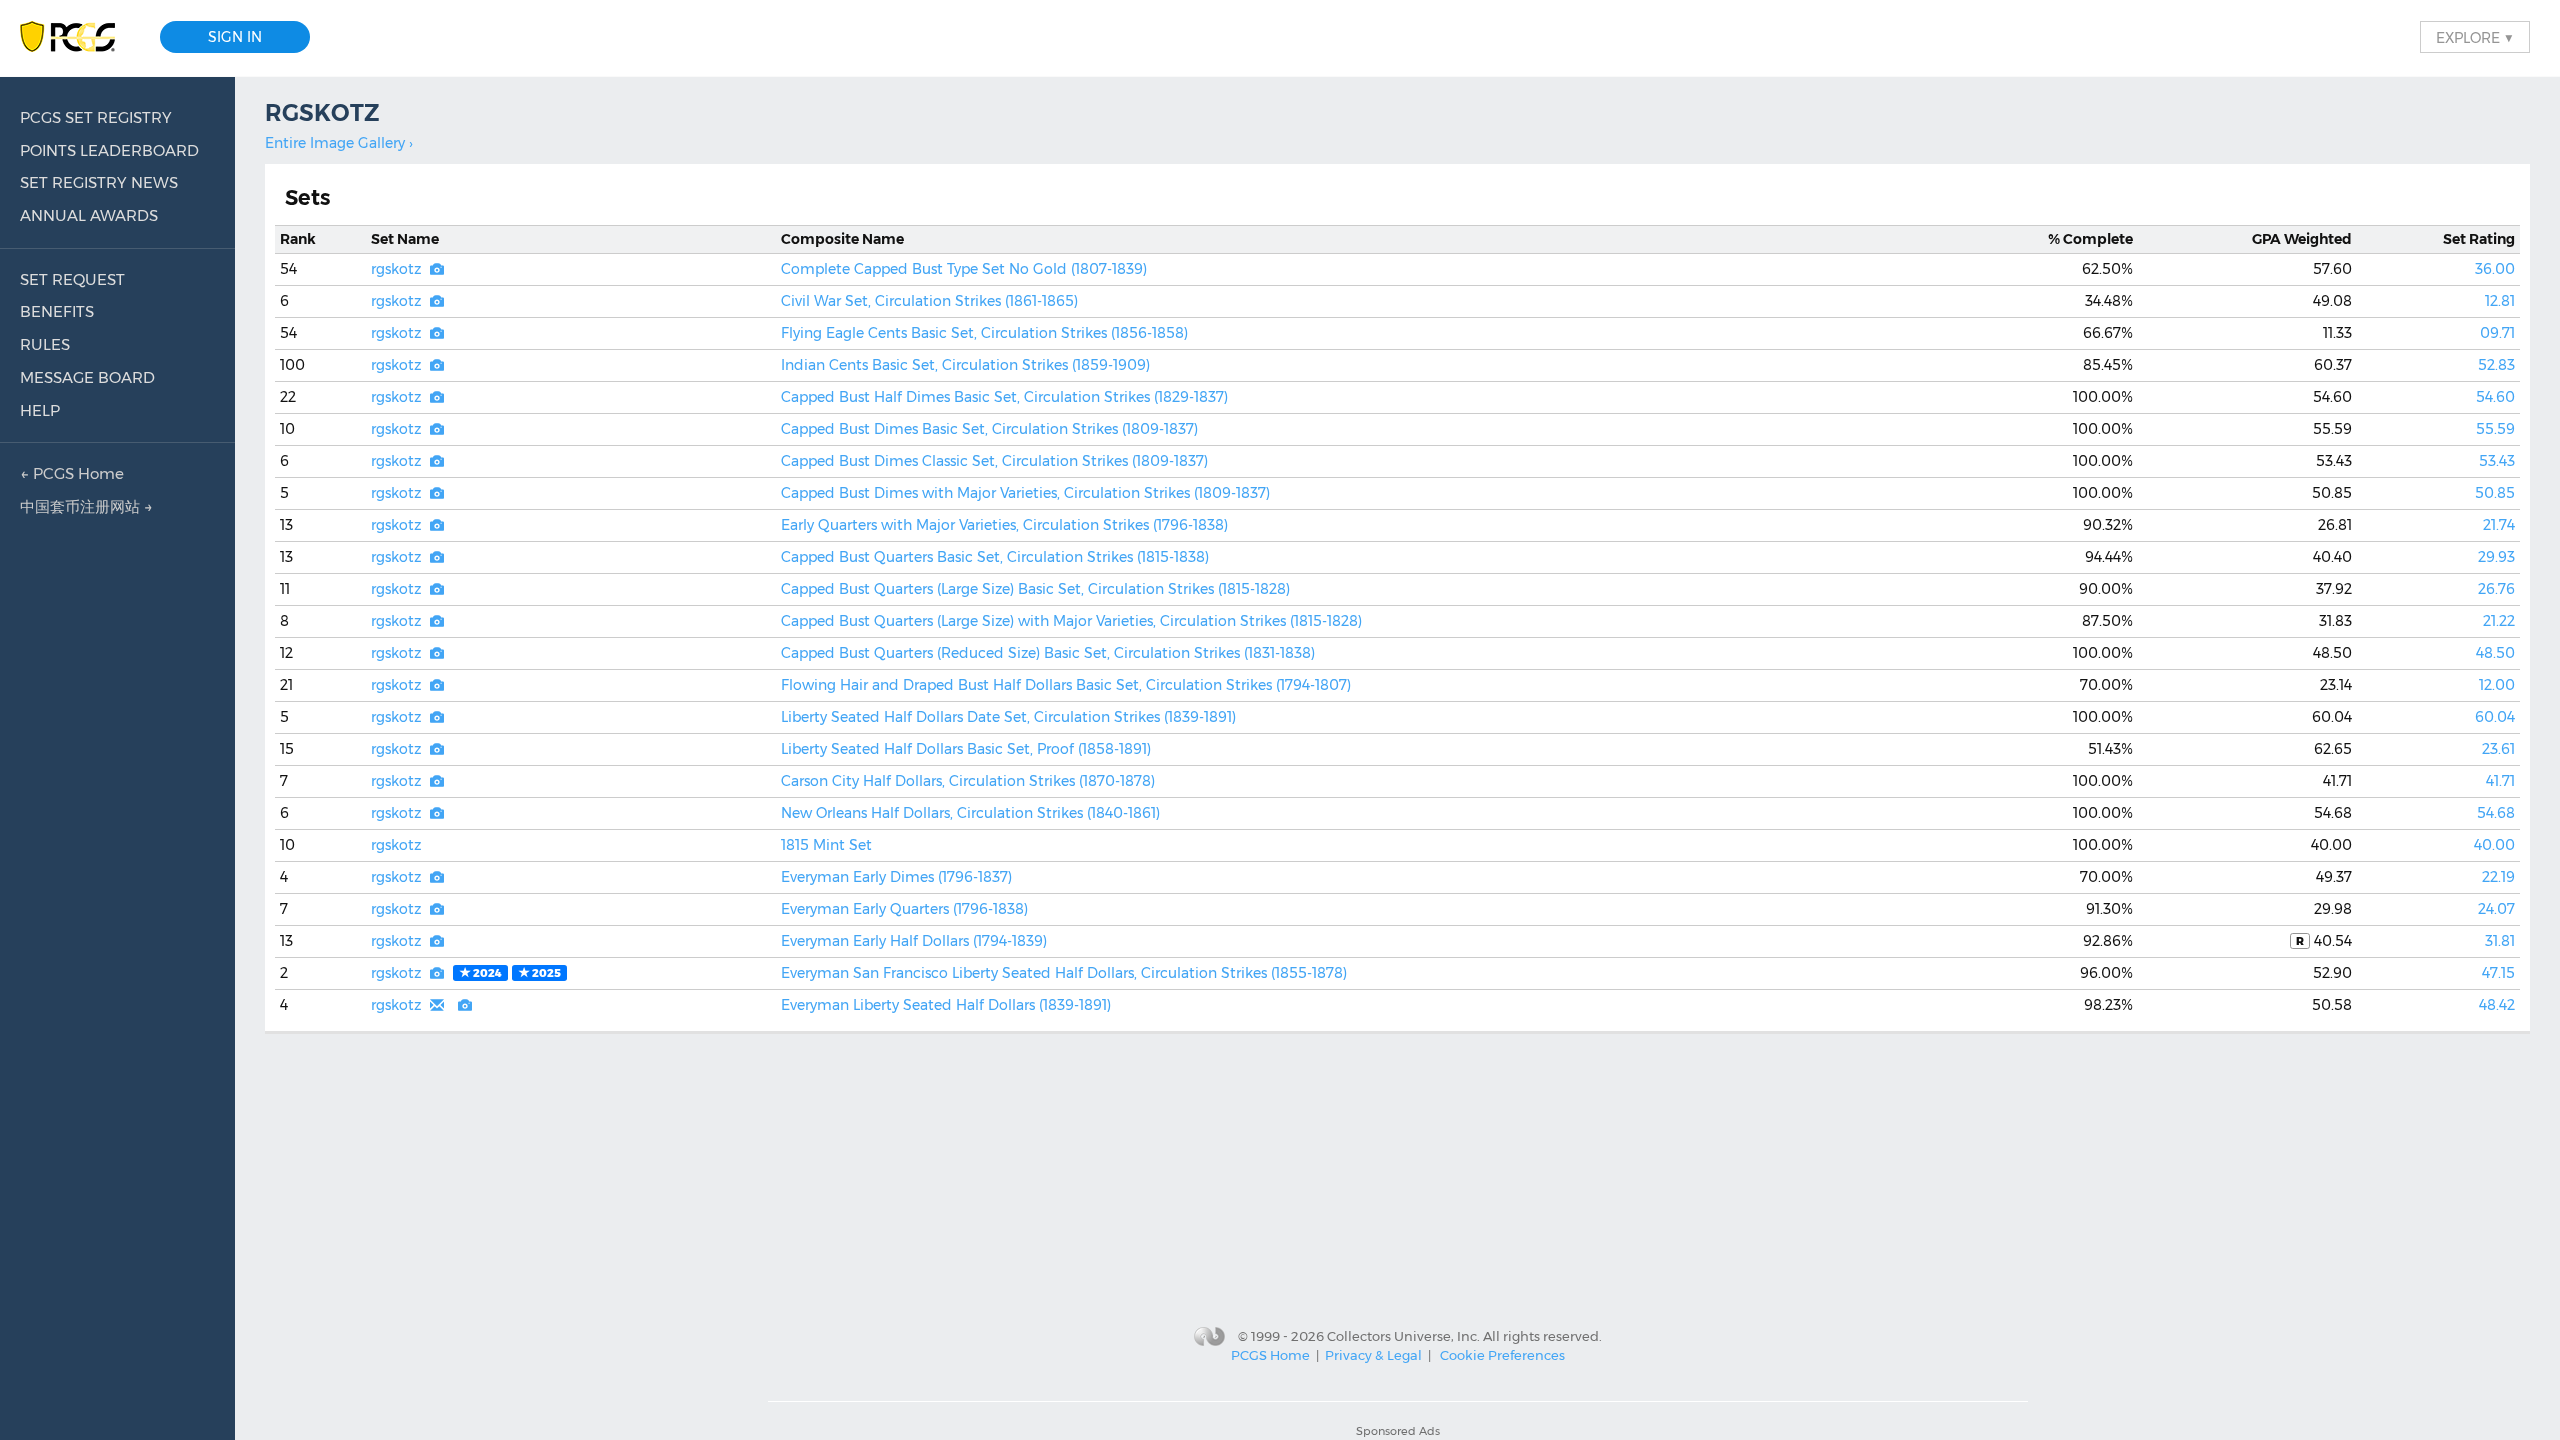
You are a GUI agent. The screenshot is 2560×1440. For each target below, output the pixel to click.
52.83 (2496, 365)
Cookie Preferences (1502, 1355)
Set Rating (2479, 239)
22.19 (2498, 877)
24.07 (2496, 909)
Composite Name (842, 239)
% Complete (2090, 239)
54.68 (2496, 813)
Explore (2475, 37)
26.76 (2496, 589)
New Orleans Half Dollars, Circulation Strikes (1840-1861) (970, 813)
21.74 (2499, 525)
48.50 (2495, 653)
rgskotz (396, 269)
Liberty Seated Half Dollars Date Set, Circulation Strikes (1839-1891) (1008, 717)
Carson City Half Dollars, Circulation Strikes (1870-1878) (968, 781)
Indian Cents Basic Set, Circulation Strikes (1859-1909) (965, 365)
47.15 (2498, 973)
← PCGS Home (72, 473)
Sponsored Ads (1398, 1431)
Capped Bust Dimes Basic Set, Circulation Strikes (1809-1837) (989, 429)
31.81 (2500, 941)
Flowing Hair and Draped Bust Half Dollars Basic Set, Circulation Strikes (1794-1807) (1066, 685)
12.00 (2497, 685)
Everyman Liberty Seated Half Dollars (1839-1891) (946, 1005)
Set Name (405, 239)
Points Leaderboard (109, 150)
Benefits (57, 311)
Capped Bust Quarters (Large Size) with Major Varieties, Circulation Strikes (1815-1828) (1071, 621)
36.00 (2495, 269)
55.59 (2495, 429)
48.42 (2497, 1005)
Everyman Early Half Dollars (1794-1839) (914, 941)
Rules (45, 344)
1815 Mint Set (826, 845)
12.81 (2500, 301)
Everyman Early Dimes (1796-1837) (896, 877)
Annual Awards (89, 215)
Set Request (72, 279)
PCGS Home (1270, 1355)
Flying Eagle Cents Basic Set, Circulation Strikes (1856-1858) (984, 333)
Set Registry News (99, 182)
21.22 (2499, 621)
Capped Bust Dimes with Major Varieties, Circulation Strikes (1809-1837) (1025, 493)
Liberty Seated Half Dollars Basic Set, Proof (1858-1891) (966, 749)
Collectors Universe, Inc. (1403, 1335)
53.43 (2497, 461)
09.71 (2497, 333)
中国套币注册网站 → (86, 506)
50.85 (2495, 493)
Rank (298, 239)
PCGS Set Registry (96, 117)
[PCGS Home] (77, 37)
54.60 (2495, 397)
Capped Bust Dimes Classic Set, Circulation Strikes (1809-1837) (994, 461)
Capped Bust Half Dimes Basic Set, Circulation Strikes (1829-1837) (1004, 397)
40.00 (2494, 845)
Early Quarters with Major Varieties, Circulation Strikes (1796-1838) (1004, 525)
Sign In (235, 37)
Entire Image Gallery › (339, 143)
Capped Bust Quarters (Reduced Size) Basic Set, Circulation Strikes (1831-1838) (1048, 653)
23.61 (2498, 749)
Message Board (87, 377)
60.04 (2495, 717)
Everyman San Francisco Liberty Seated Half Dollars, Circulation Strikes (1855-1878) (1064, 973)
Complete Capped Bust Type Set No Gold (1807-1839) (964, 269)
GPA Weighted (2302, 239)
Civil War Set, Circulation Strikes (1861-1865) (929, 301)
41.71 (2500, 781)
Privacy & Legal (1373, 1355)
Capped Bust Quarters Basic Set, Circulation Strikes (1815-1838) (995, 557)
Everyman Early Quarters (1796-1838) (904, 909)
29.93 (2496, 557)
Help (40, 410)
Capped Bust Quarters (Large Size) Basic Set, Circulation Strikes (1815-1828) (1035, 589)
